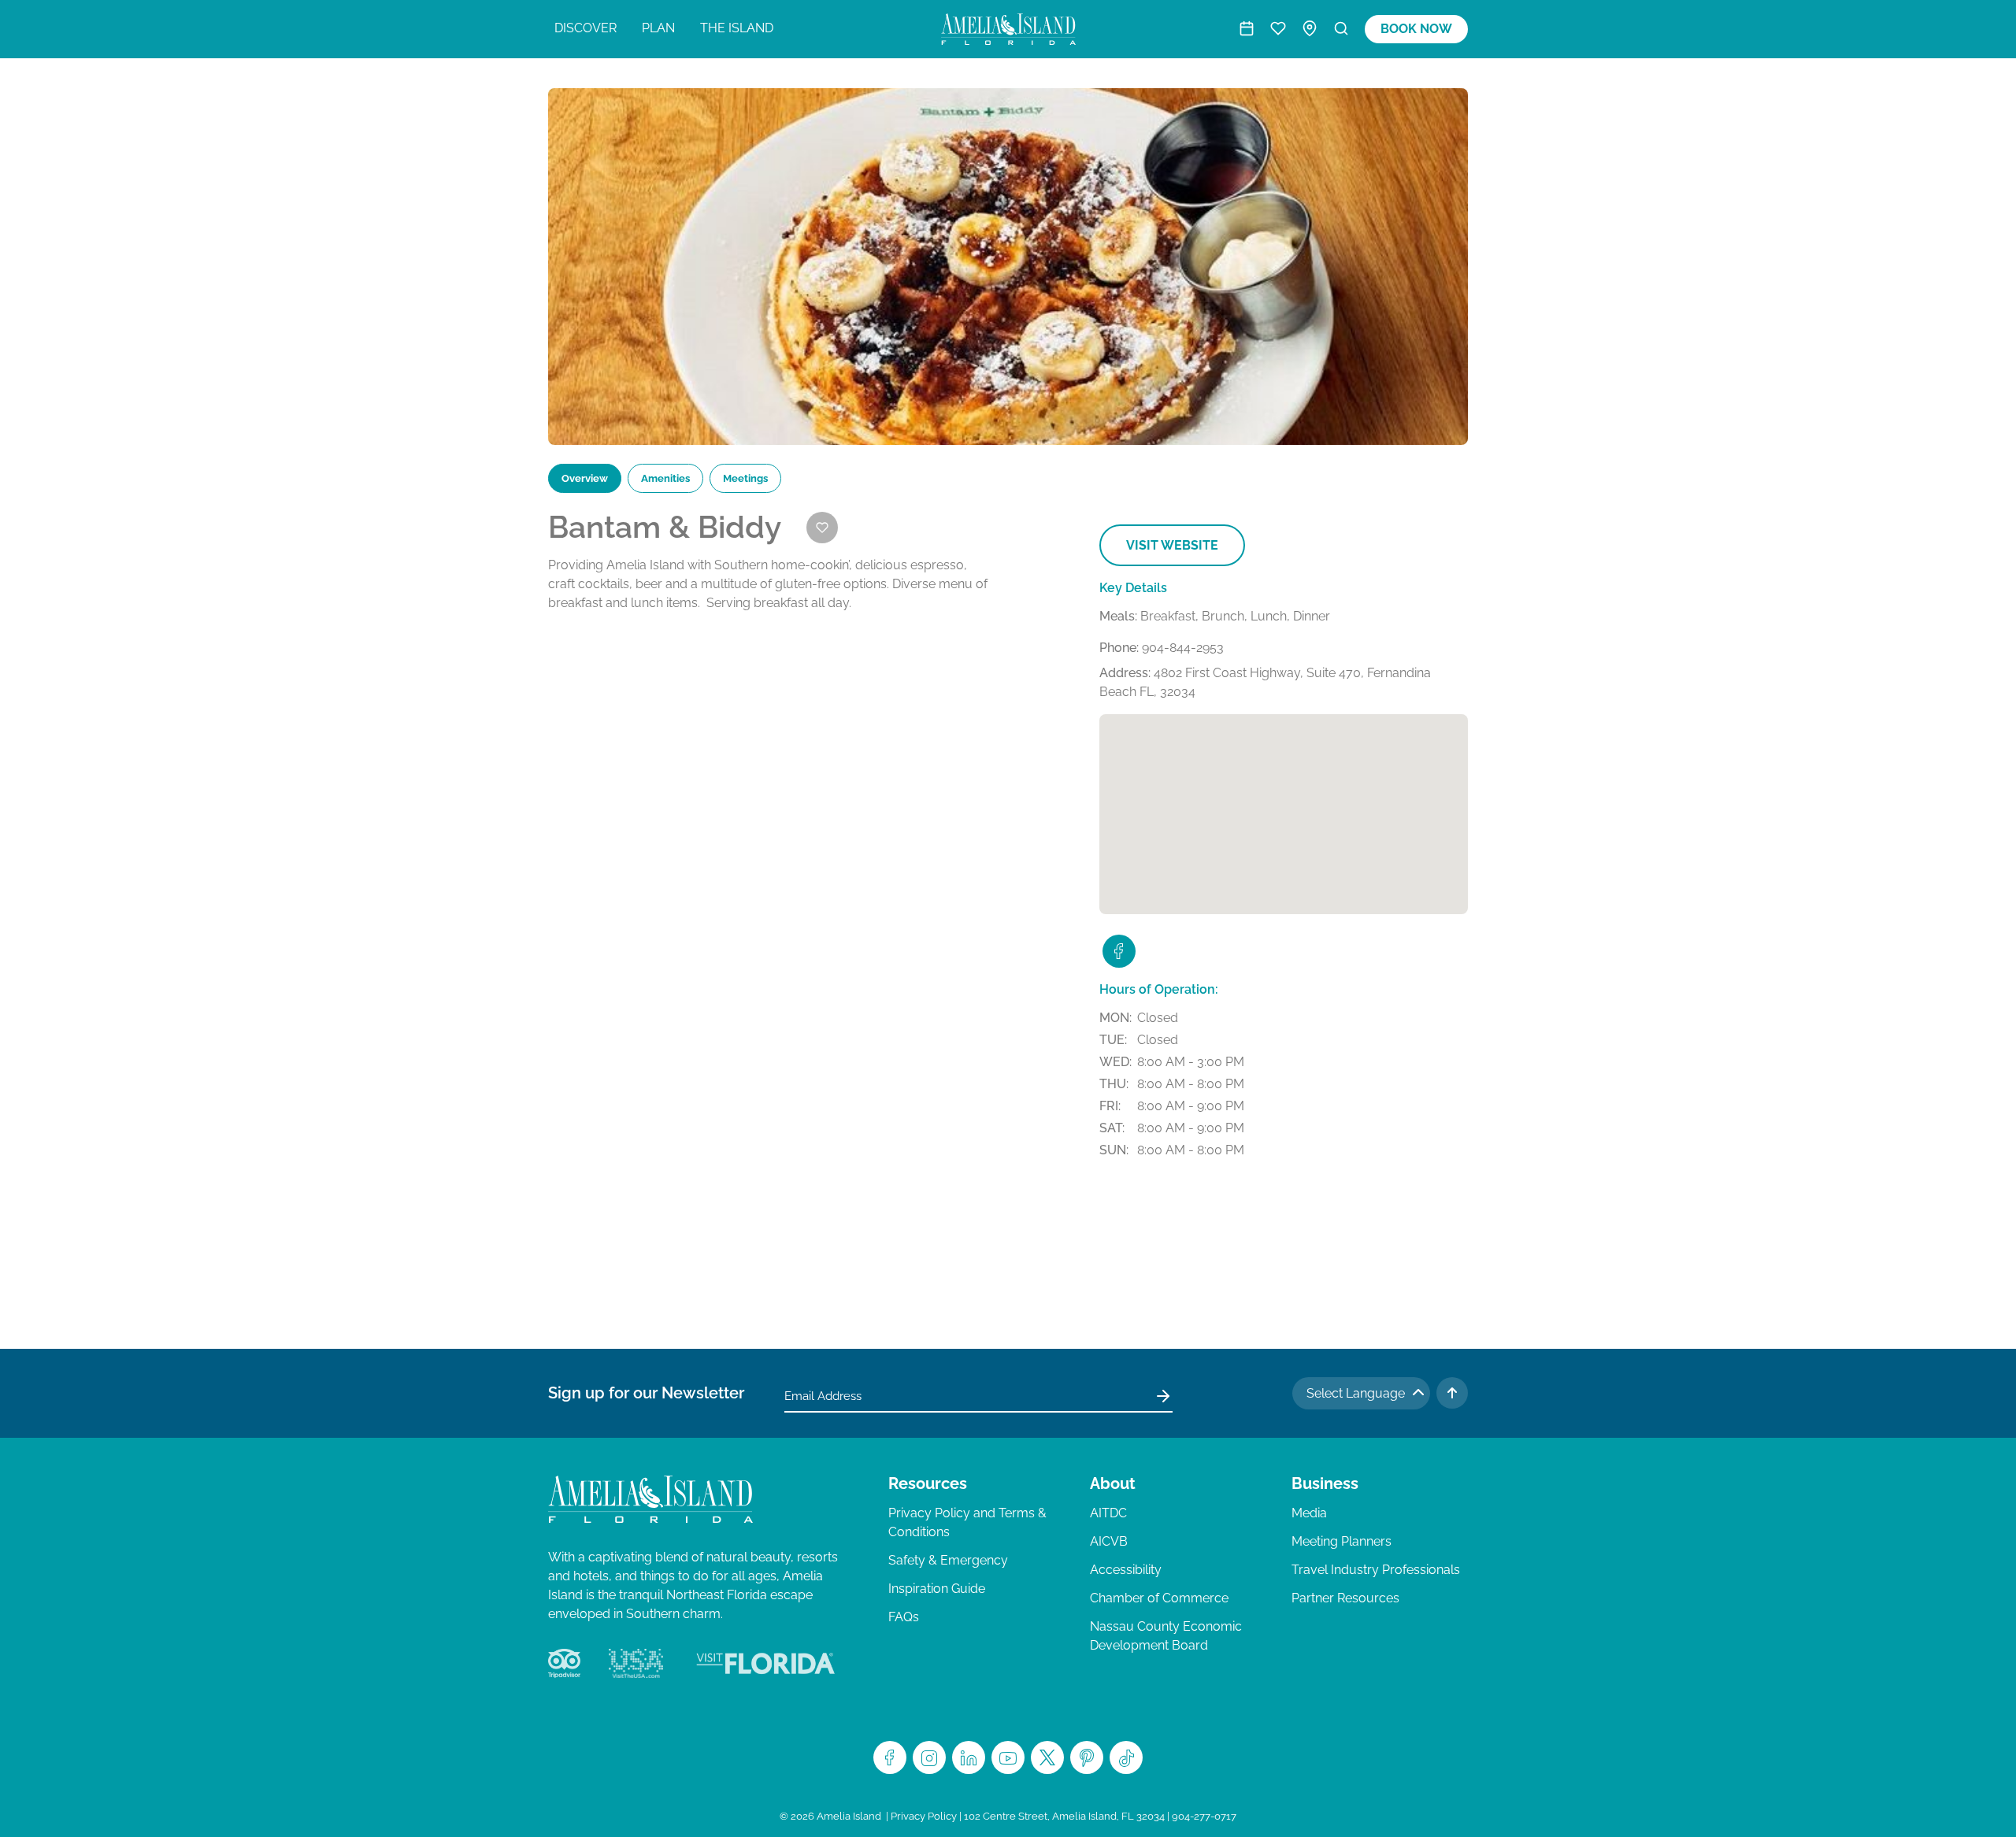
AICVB (1109, 1541)
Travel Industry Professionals (1376, 1570)
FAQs (904, 1617)
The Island (737, 28)
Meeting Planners (1342, 1541)
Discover (586, 28)
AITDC (1108, 1513)
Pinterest (1087, 1757)
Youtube (1008, 1757)
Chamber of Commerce (1159, 1598)
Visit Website (1172, 545)
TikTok (1126, 1757)
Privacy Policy (924, 1816)
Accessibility (1126, 1570)
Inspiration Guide (937, 1589)
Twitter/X (1047, 1757)
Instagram (929, 1757)
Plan (658, 28)
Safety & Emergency (948, 1560)
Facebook (890, 1757)
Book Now (1416, 29)
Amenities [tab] (665, 478)
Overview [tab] (585, 478)
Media (1309, 1513)
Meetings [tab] (745, 478)
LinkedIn (969, 1757)
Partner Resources (1345, 1598)
